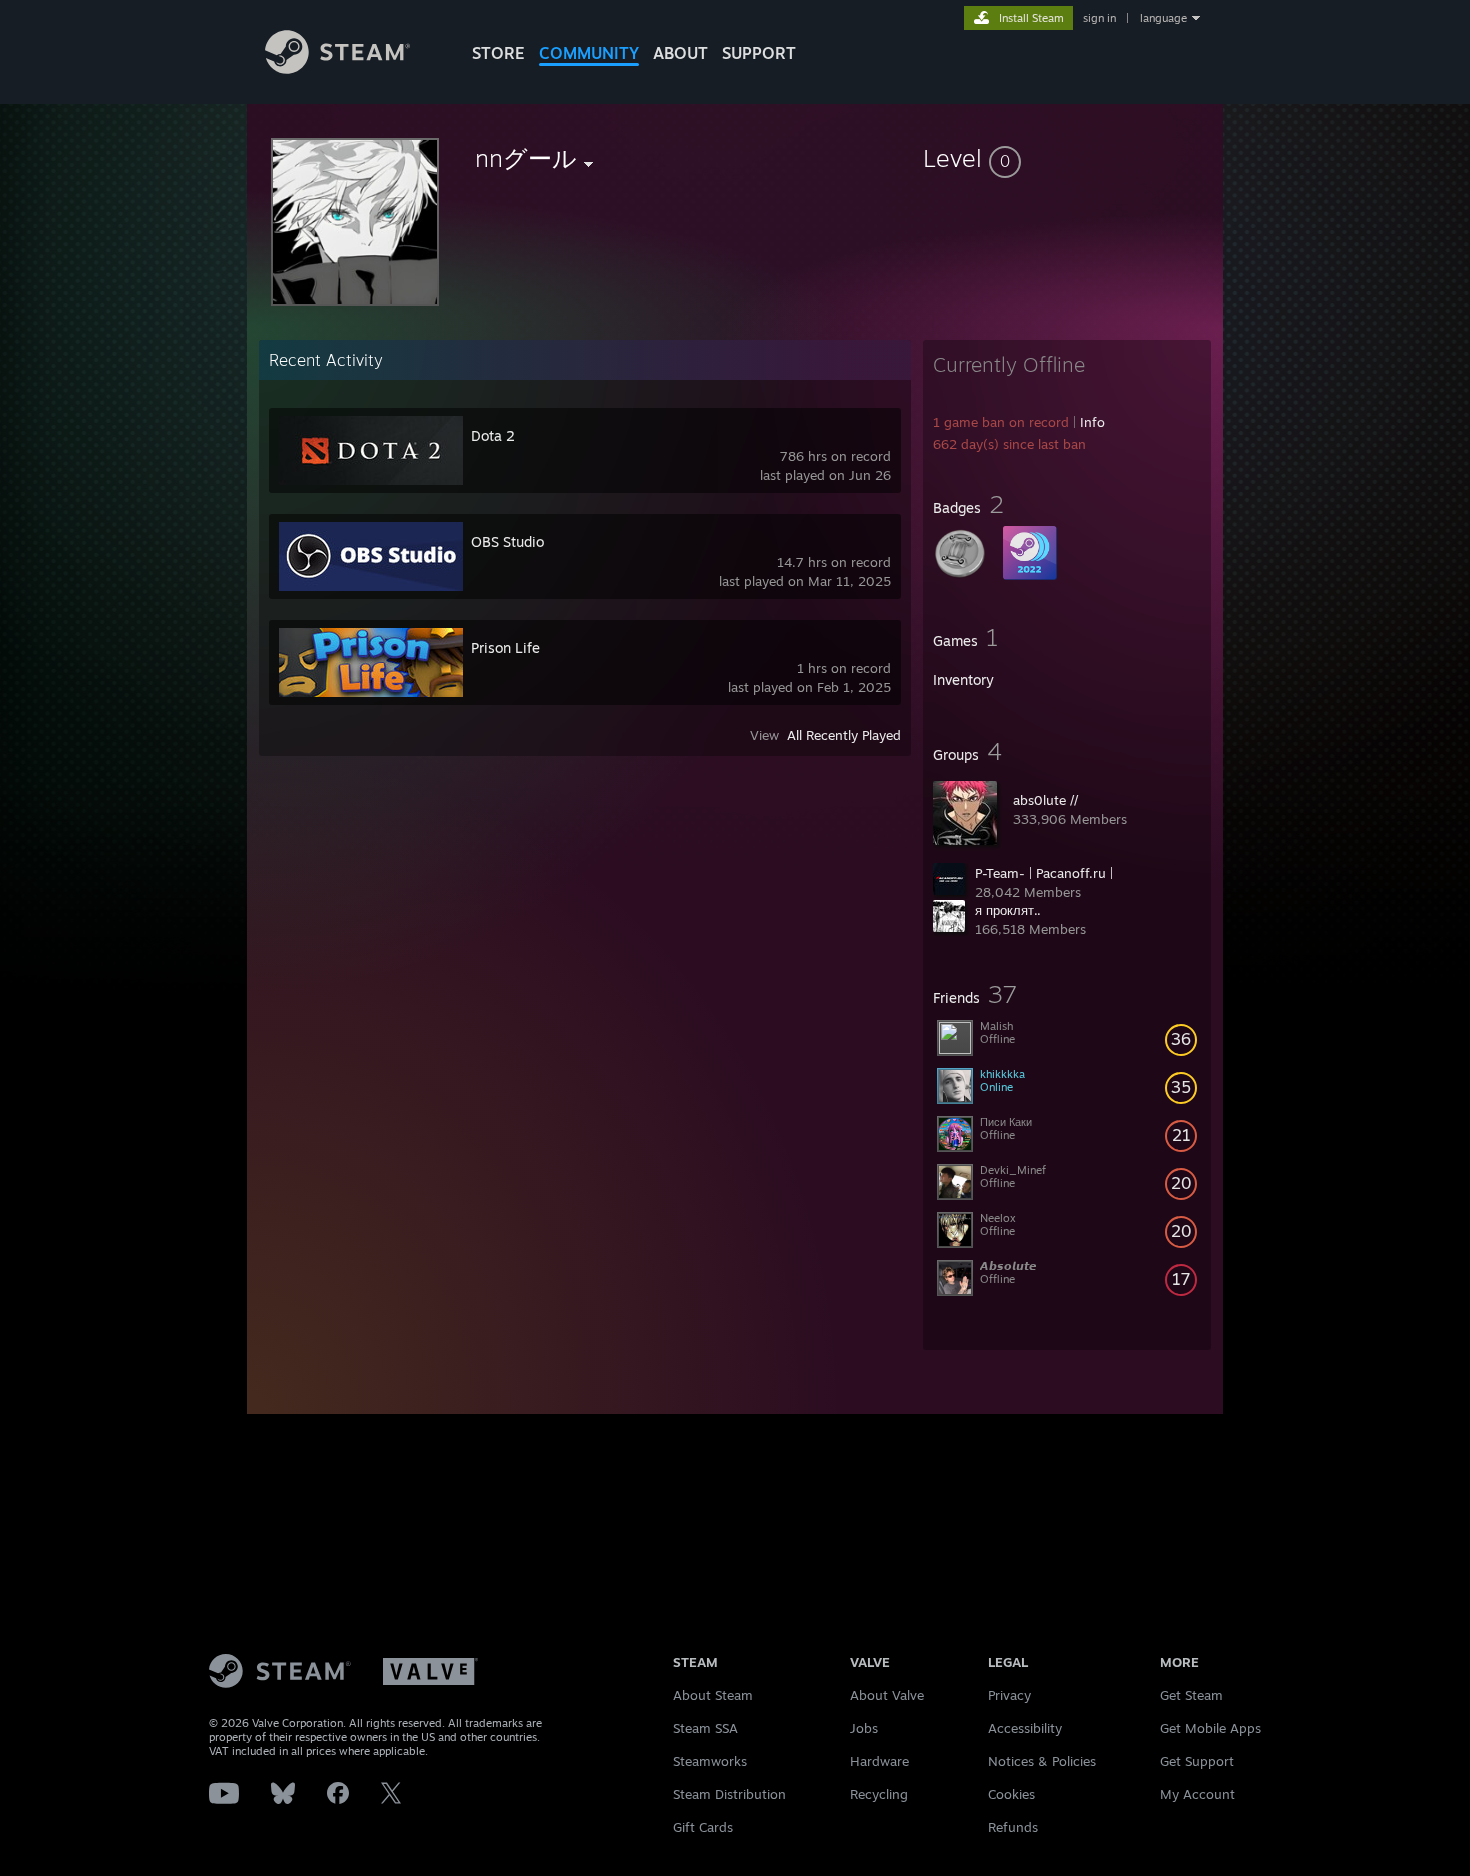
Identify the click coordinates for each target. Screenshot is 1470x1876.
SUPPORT (759, 53)
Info (1092, 422)
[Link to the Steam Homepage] (337, 68)
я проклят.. (1008, 910)
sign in (1099, 18)
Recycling (879, 1794)
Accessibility (1025, 1728)
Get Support (1197, 1761)
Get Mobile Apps (1210, 1728)
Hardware (879, 1761)
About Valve (887, 1695)
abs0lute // (1045, 800)
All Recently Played (844, 735)
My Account (1197, 1794)
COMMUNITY (589, 53)
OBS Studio (507, 541)
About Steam (713, 1695)
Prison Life (505, 647)
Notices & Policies (1042, 1761)
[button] (1067, 158)
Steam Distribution (729, 1794)
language (1163, 18)
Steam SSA (705, 1728)
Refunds (1013, 1827)
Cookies (1011, 1794)
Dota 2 (493, 435)
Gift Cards (703, 1827)
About (680, 53)
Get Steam (1191, 1695)
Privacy (1009, 1695)
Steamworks (710, 1761)
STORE (498, 53)
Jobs (864, 1728)
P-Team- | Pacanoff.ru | (1044, 873)
